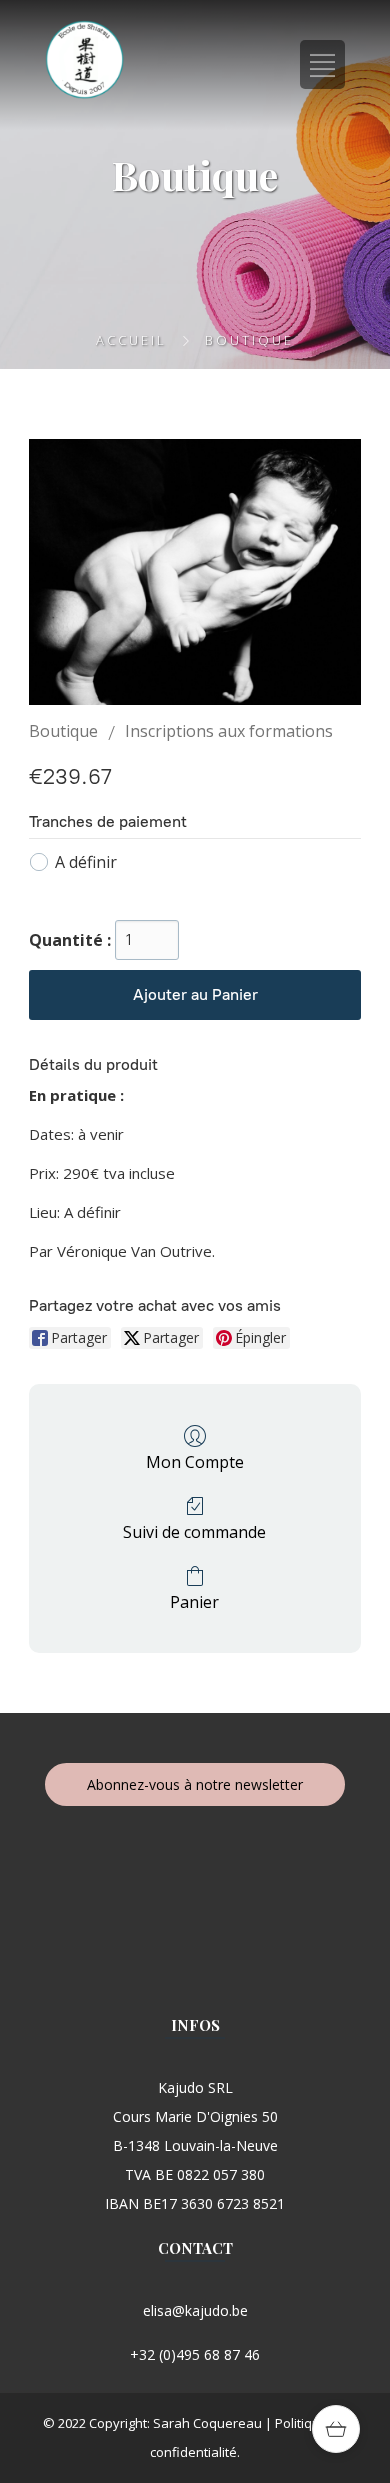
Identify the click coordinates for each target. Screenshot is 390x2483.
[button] (336, 2429)
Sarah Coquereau (207, 2423)
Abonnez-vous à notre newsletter (195, 1784)
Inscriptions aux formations (229, 731)
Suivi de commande (194, 1531)
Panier (194, 1601)
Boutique (63, 731)
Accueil (131, 340)
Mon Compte (195, 1461)
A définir (86, 862)
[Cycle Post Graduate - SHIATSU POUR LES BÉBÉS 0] (195, 572)
